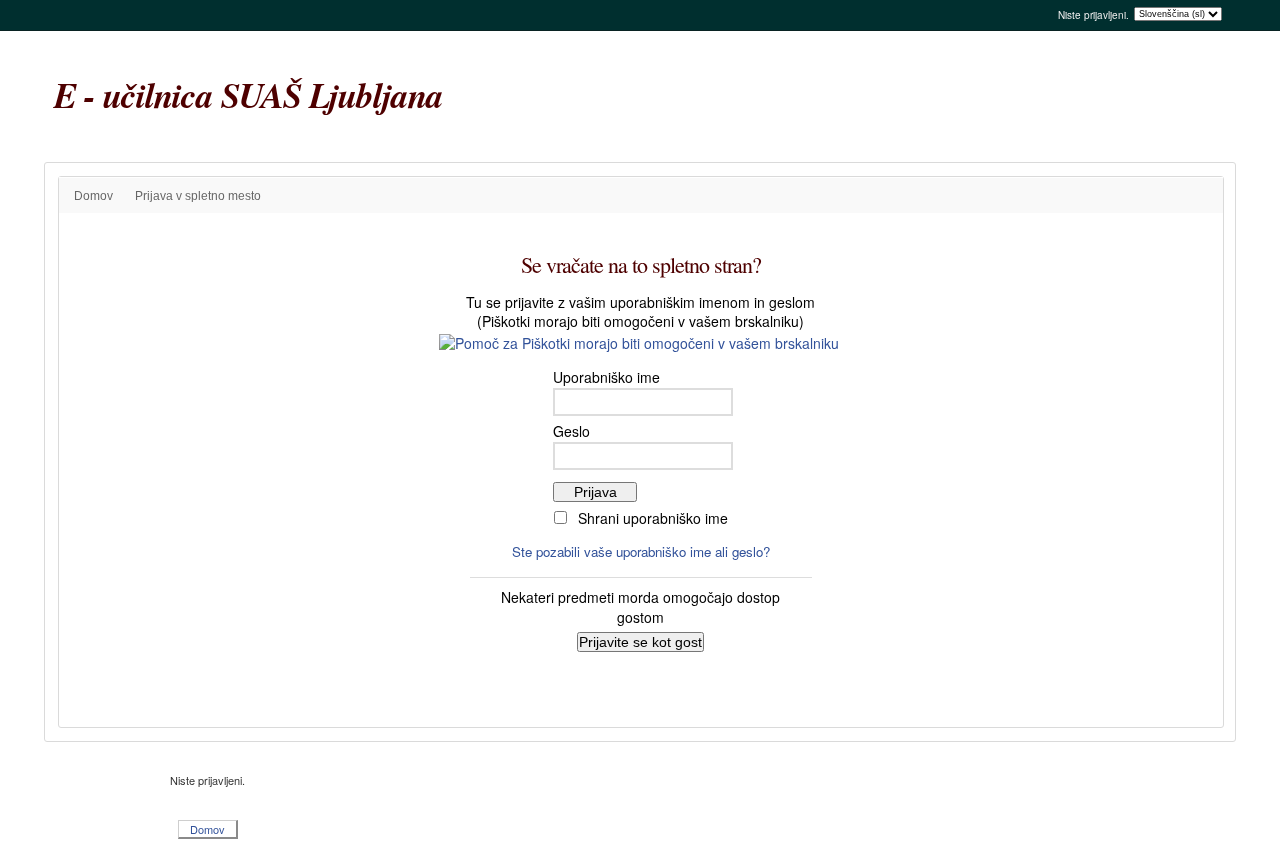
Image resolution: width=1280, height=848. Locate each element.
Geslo (571, 431)
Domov (93, 196)
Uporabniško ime (606, 377)
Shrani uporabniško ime (653, 518)
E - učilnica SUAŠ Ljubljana (248, 94)
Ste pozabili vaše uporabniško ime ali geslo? (641, 551)
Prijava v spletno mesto (198, 196)
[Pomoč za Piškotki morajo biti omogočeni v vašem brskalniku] (641, 341)
